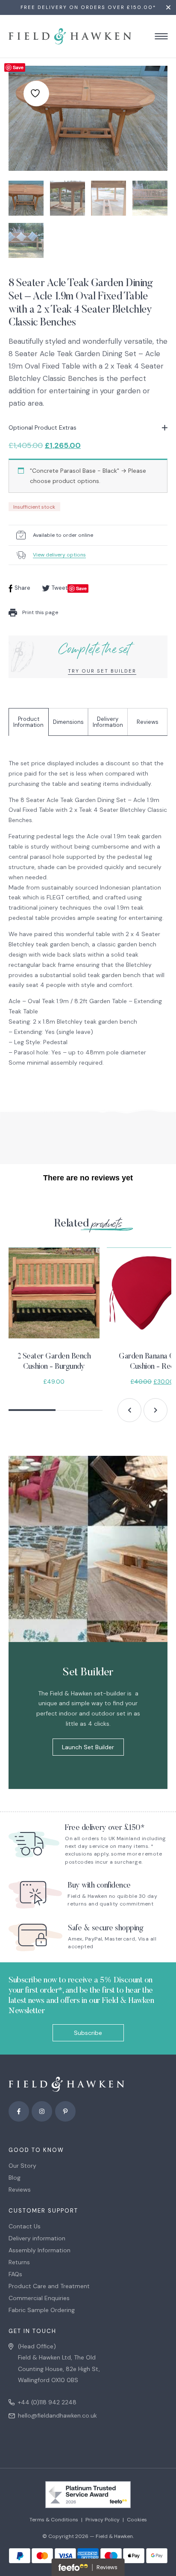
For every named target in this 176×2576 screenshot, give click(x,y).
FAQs (15, 2274)
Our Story (22, 2166)
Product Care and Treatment (49, 2286)
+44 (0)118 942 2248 (47, 2402)
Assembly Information (40, 2250)
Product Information (28, 722)
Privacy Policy (103, 2520)
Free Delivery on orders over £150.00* (88, 7)
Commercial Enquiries (39, 2298)
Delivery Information (108, 722)
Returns (19, 2262)
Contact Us (25, 2226)
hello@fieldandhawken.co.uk (57, 2415)
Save (18, 67)
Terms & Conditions (54, 2520)
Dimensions (68, 722)
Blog (15, 2178)
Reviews (148, 722)
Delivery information (37, 2238)
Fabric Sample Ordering (42, 2310)
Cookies (137, 2520)
